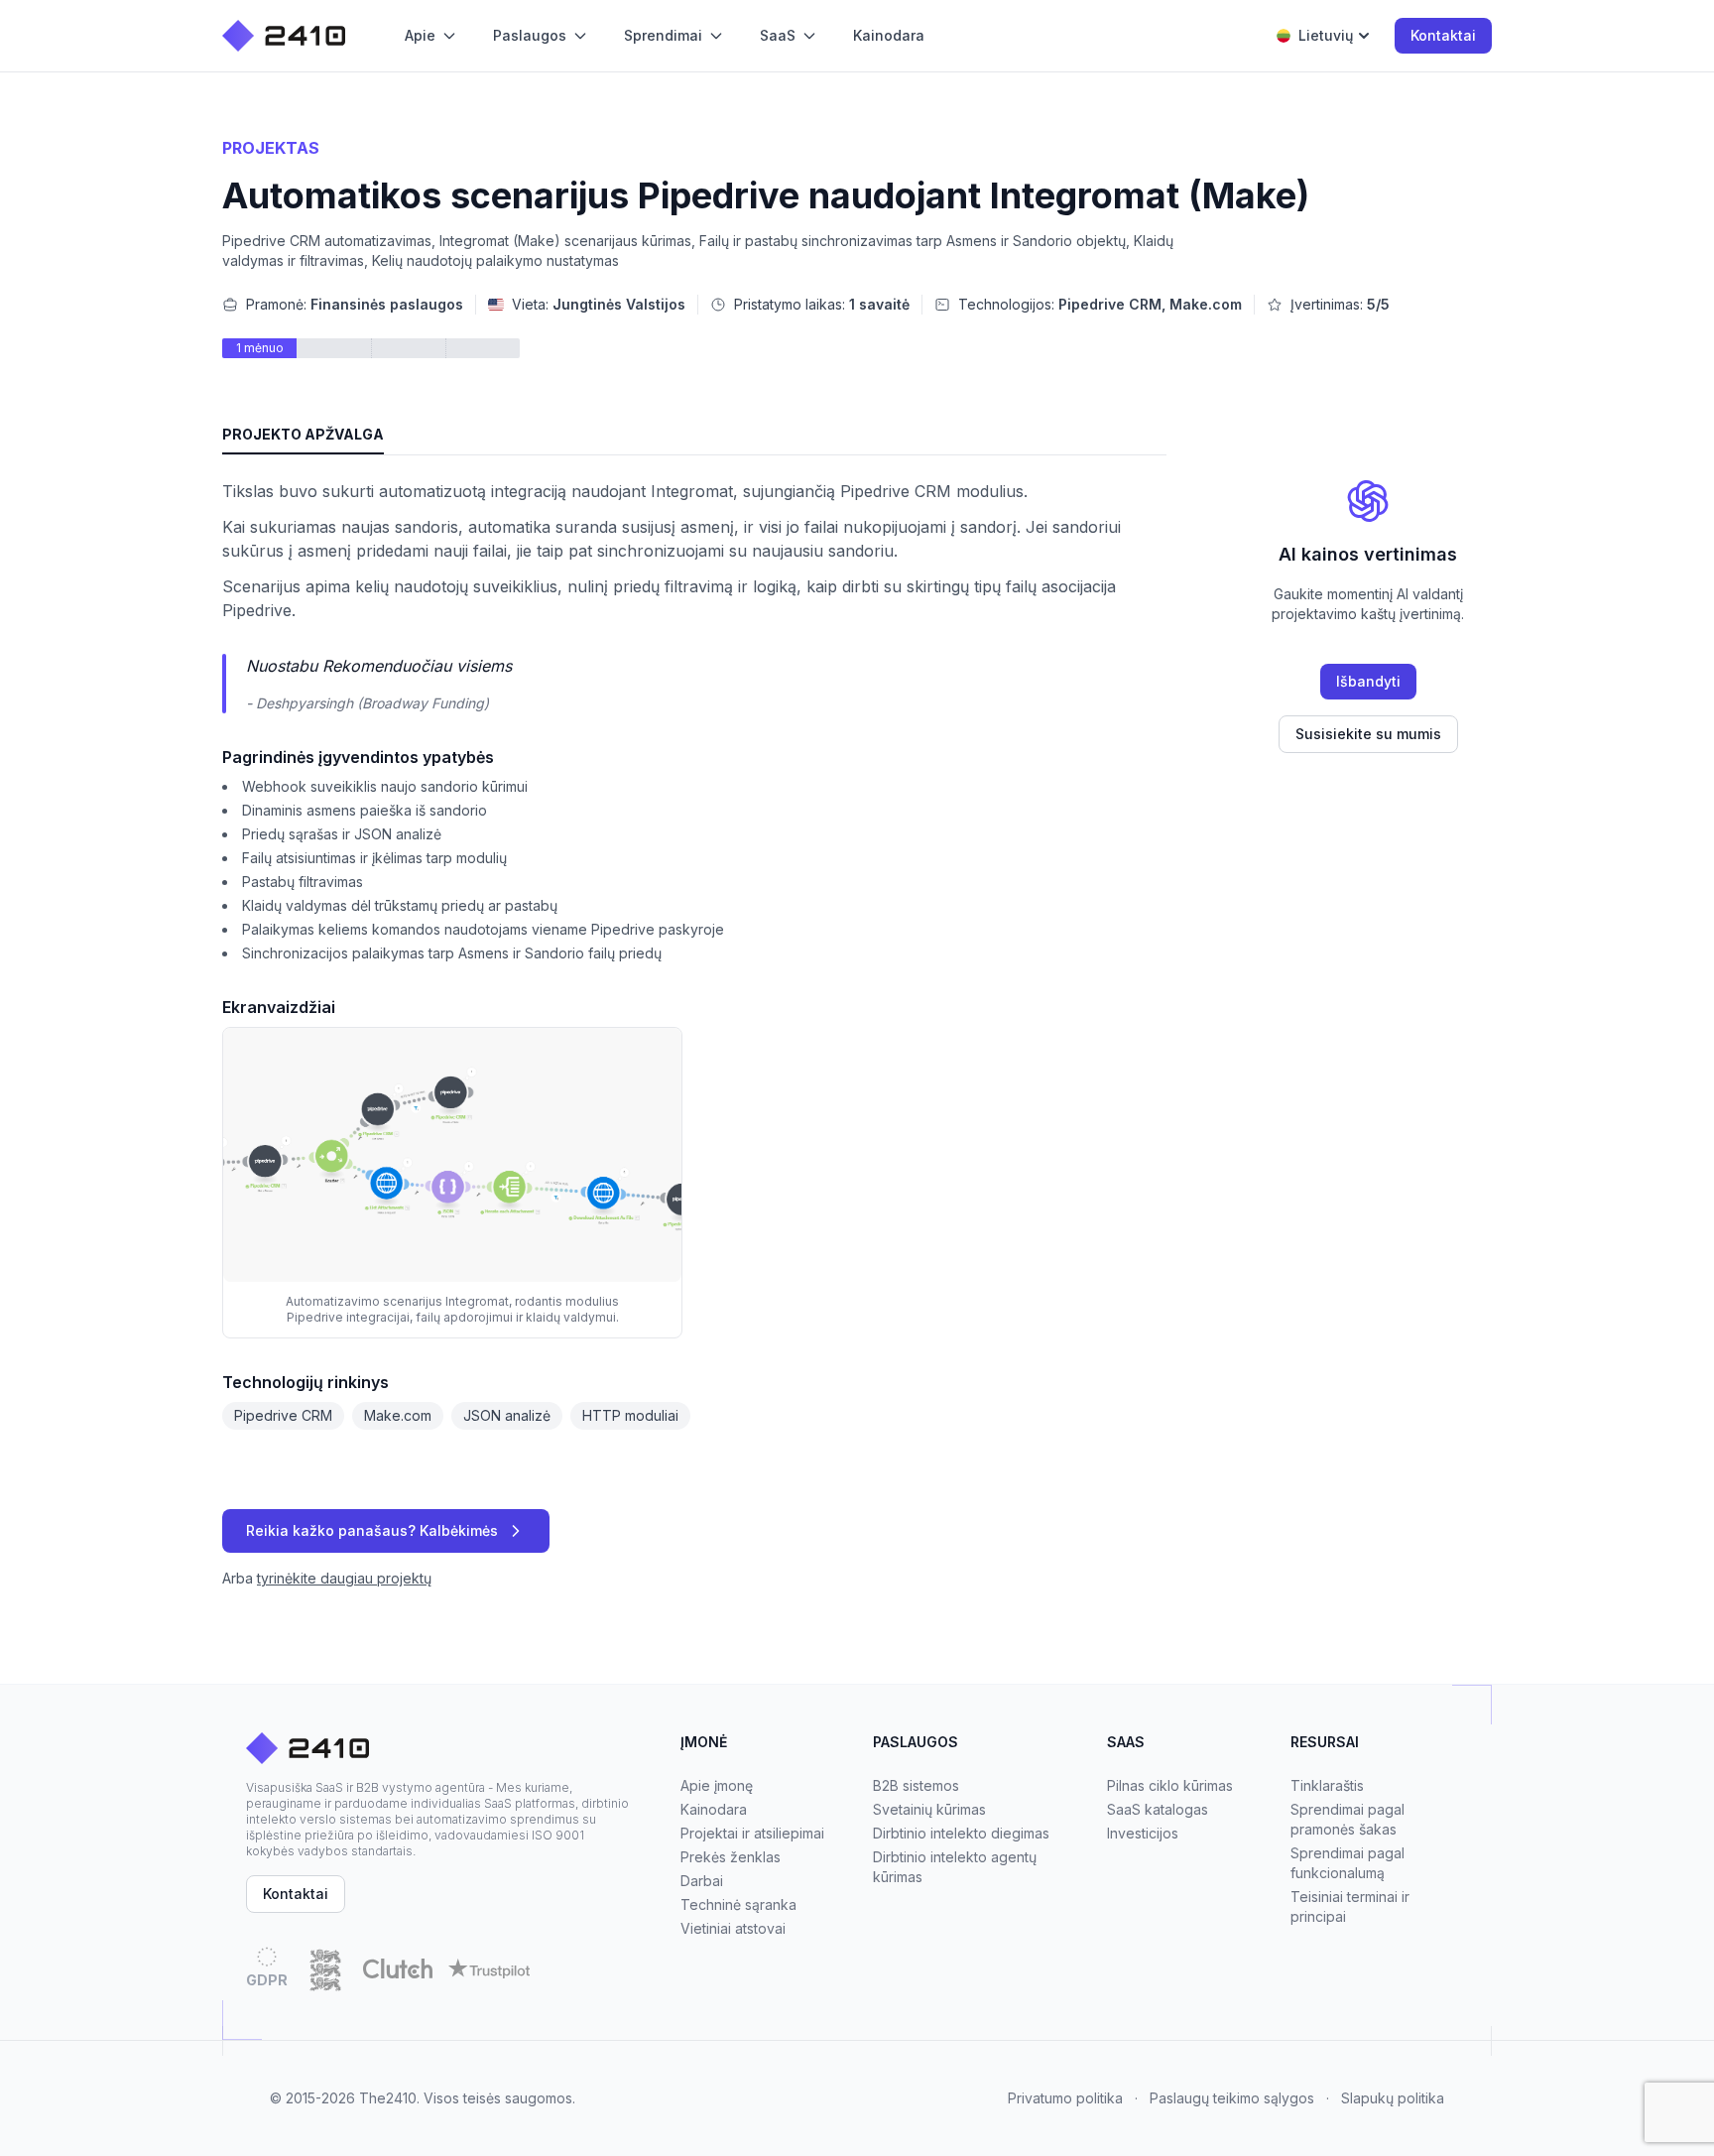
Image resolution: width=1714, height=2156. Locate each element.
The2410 (388, 2098)
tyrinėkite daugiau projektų (344, 1578)
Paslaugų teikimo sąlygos (1232, 2098)
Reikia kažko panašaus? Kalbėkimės (372, 1530)
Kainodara (714, 1809)
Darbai (702, 1881)
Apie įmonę (717, 1785)
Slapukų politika (1393, 2098)
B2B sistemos (916, 1785)
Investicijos (1143, 1833)
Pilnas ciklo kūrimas (1170, 1785)
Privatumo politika (1065, 2098)
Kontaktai (1443, 35)
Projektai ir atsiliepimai (752, 1833)
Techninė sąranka (738, 1904)
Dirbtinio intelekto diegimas (961, 1833)
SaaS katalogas (1158, 1809)
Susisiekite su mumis (1368, 734)
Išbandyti (1368, 681)
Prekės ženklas (731, 1857)
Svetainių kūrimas (929, 1809)
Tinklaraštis (1327, 1785)
